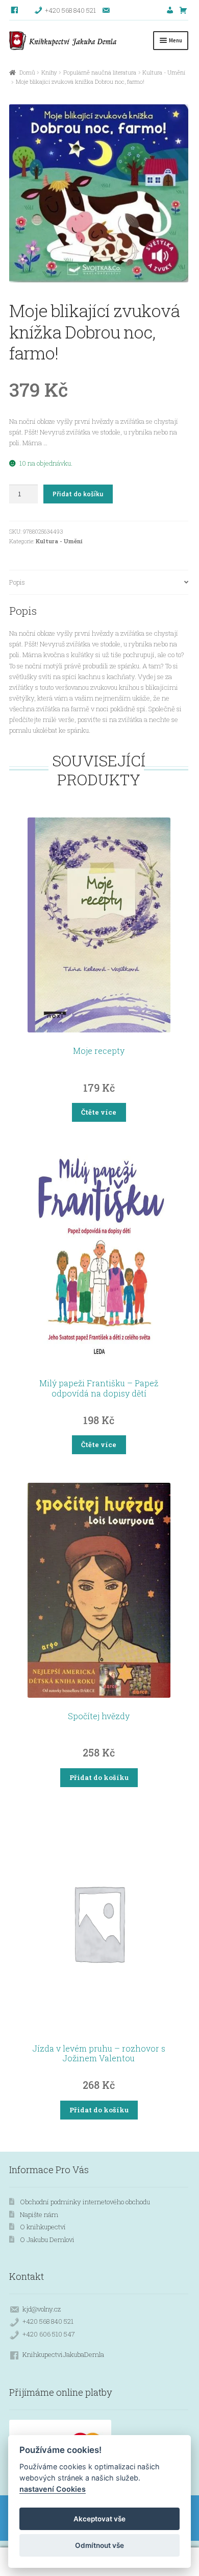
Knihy (49, 72)
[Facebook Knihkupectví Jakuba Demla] (15, 10)
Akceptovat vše (99, 2519)
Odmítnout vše (99, 2545)
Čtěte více (99, 1112)
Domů (27, 72)
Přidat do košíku (78, 494)
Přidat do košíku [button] (99, 1777)
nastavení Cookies (53, 2489)
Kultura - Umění (164, 72)
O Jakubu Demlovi (47, 2240)
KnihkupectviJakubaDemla (63, 2354)
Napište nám (39, 2214)
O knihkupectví (43, 2227)
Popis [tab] (17, 582)
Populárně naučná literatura (100, 72)
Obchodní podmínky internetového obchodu (85, 2202)
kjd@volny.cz (42, 2309)
